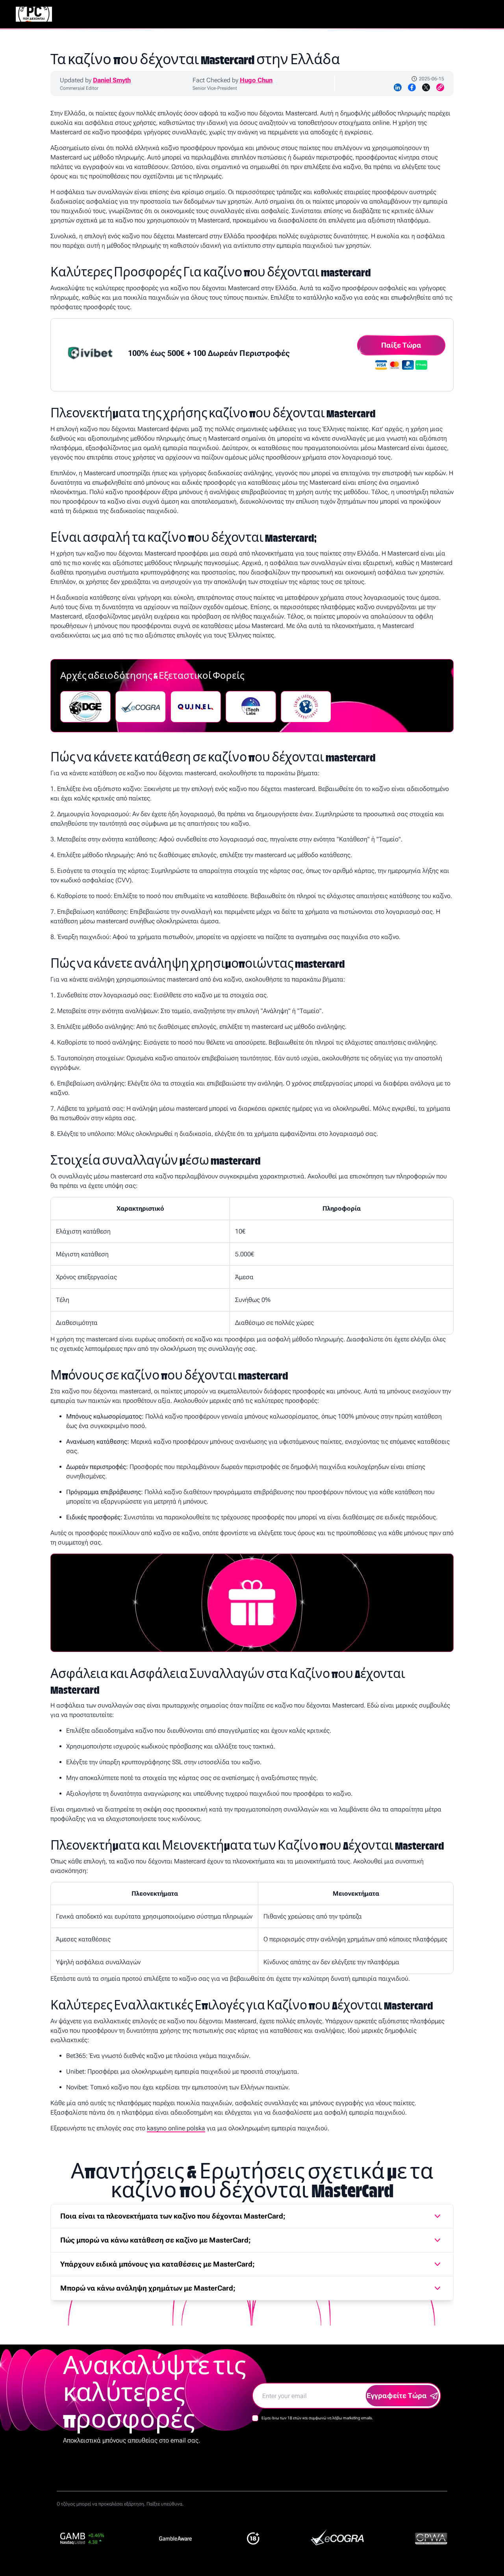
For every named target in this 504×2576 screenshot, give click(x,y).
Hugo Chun (256, 80)
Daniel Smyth (112, 80)
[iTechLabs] (251, 707)
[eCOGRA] (141, 707)
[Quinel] (196, 707)
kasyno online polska (176, 2128)
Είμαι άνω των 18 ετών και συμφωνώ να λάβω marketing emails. (317, 2418)
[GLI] (306, 707)
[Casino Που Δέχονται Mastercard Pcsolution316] (34, 14)
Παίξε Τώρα (401, 345)
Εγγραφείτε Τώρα (397, 2395)
